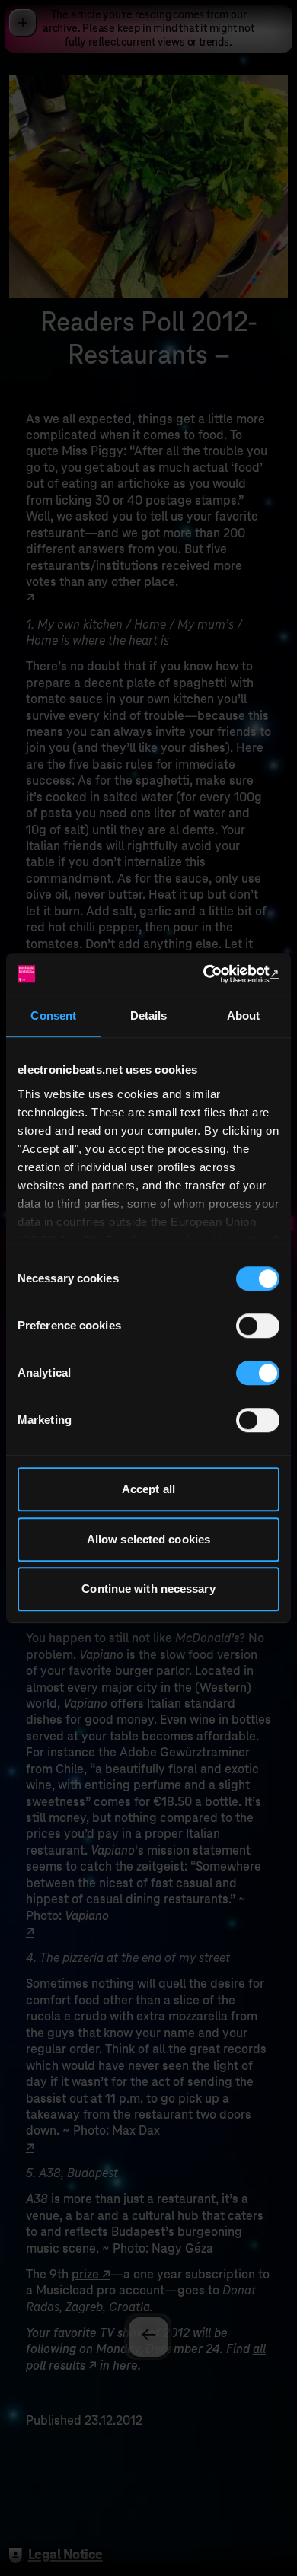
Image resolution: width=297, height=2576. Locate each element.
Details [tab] (149, 1016)
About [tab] (244, 1016)
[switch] (258, 1326)
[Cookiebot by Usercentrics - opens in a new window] (214, 974)
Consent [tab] (53, 1016)
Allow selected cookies (148, 1539)
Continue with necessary (148, 1589)
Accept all (148, 1489)
